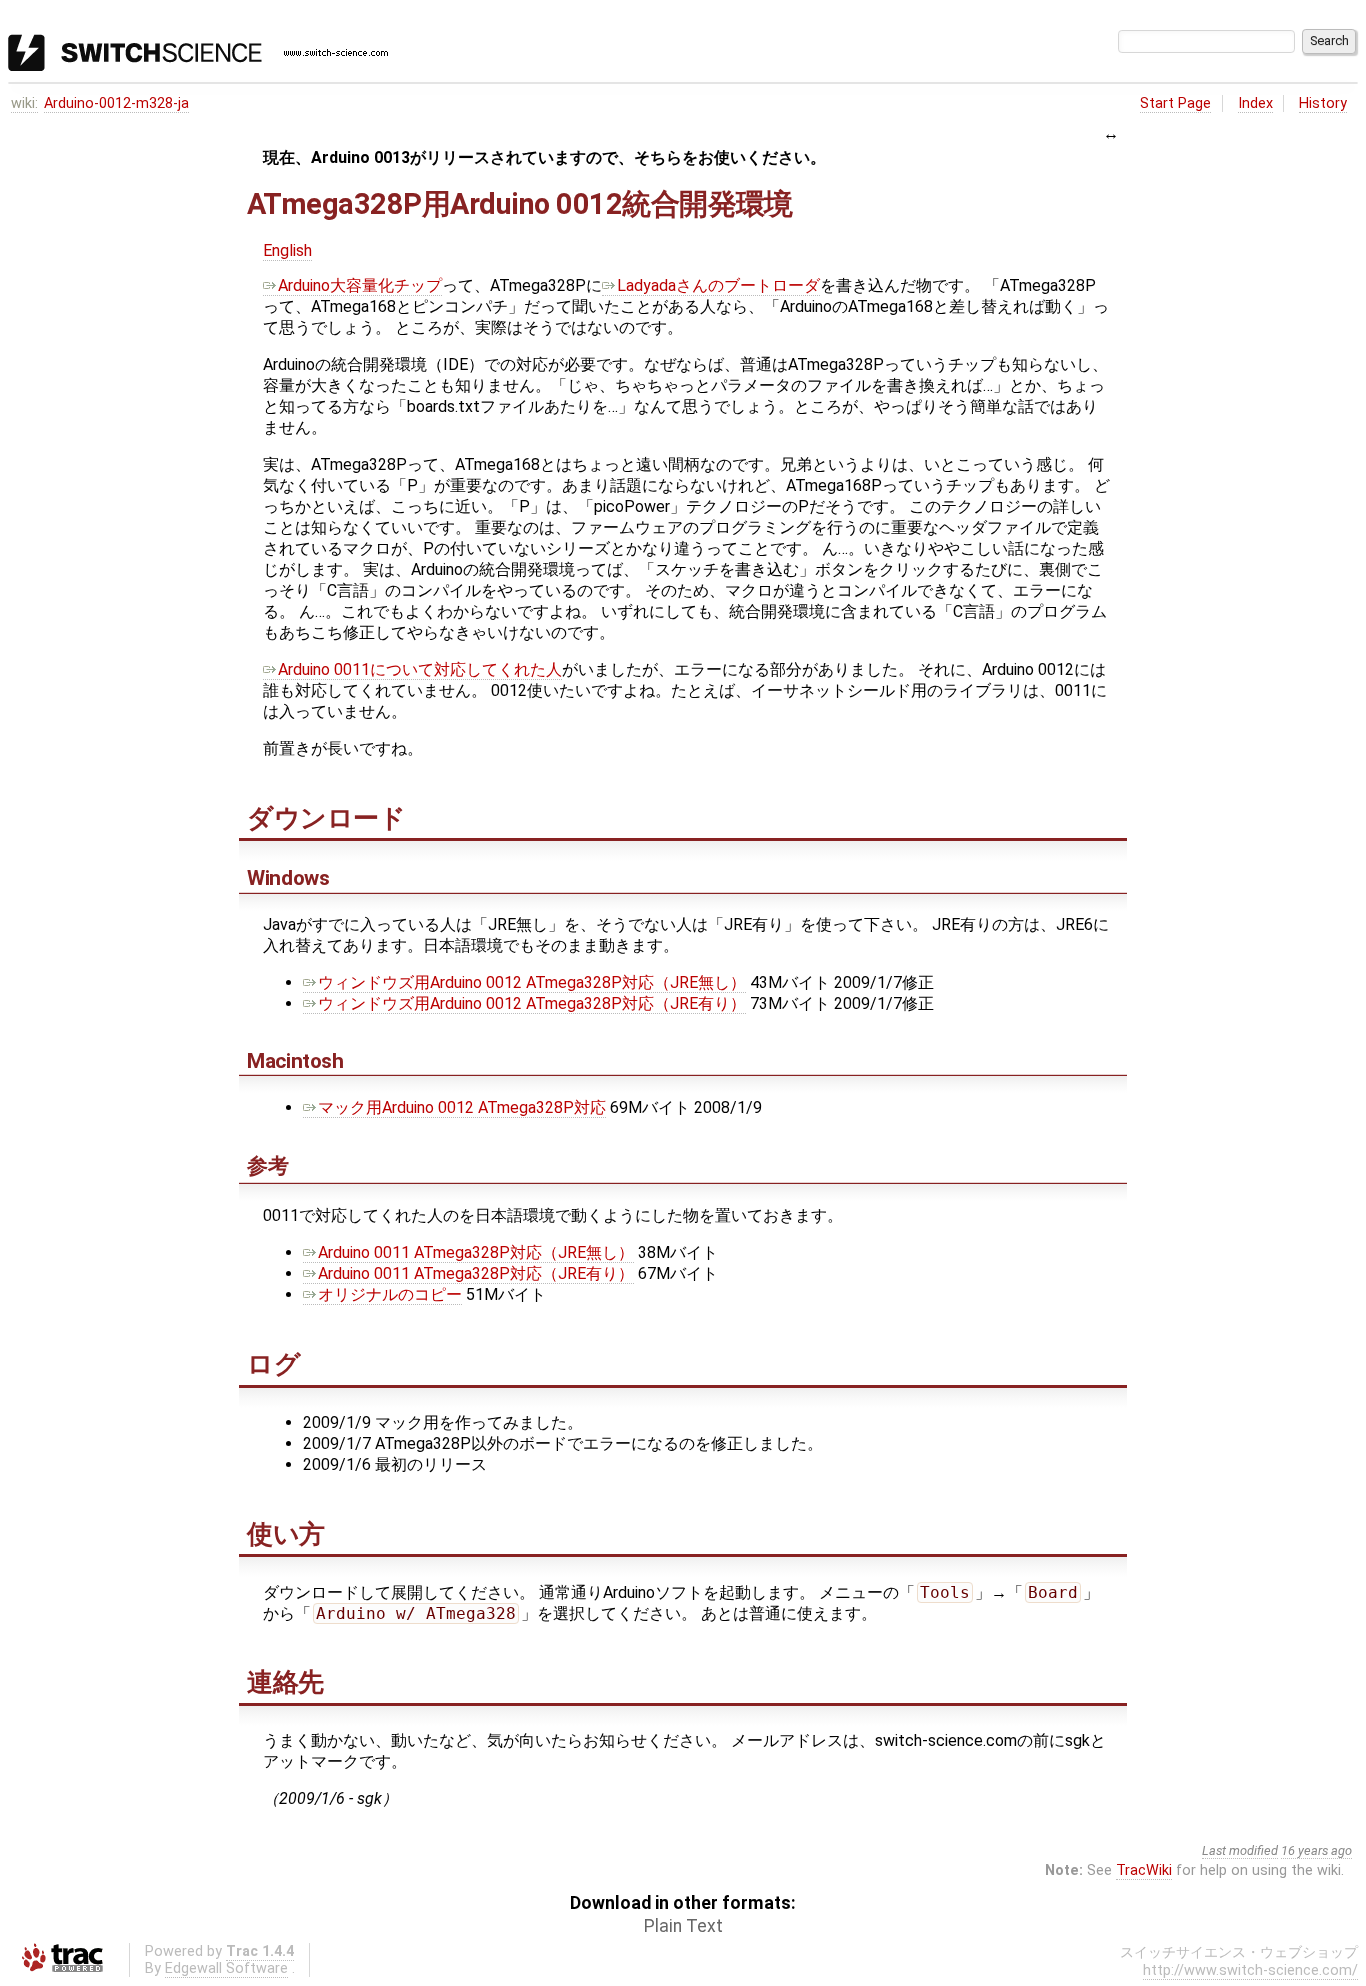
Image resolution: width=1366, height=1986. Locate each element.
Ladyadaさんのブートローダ (718, 285)
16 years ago (1316, 1850)
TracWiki (1144, 1870)
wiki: (24, 103)
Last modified (1240, 1850)
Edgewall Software (226, 1968)
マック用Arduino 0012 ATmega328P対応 (462, 1107)
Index (1255, 103)
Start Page (1175, 103)
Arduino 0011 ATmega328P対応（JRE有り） (476, 1273)
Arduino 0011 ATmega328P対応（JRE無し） (476, 1252)
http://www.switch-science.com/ (1250, 1970)
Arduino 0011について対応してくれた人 (420, 669)
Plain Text (683, 1926)
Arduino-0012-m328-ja (116, 103)
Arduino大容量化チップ (360, 285)
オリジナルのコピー (390, 1294)
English (287, 250)
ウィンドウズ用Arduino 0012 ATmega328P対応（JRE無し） (532, 982)
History (1323, 103)
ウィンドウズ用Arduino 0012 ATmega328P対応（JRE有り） (532, 1003)
